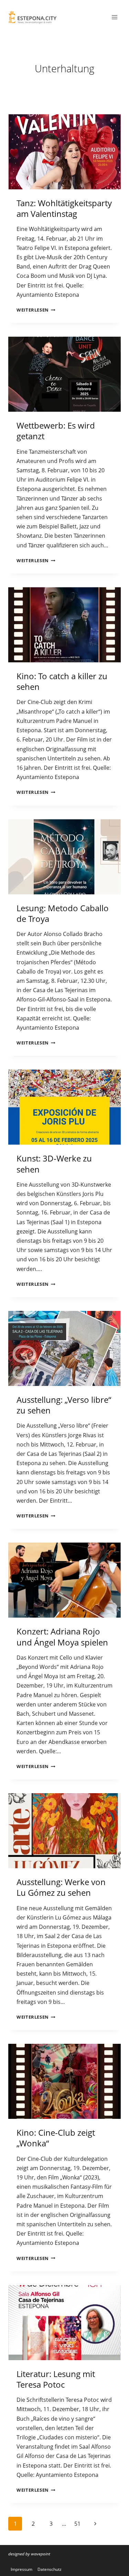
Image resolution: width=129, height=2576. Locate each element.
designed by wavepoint (29, 2554)
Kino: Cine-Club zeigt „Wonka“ (56, 2138)
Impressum (21, 2569)
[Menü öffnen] (114, 17)
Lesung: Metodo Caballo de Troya (63, 913)
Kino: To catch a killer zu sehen (62, 681)
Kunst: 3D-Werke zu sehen (54, 1164)
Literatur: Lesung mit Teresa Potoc (56, 2379)
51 (77, 2524)
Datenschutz (50, 2569)
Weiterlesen (36, 310)
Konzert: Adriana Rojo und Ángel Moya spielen (62, 1637)
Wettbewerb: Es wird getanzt (56, 431)
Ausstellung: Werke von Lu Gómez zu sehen (61, 1887)
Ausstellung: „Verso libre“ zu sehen (64, 1405)
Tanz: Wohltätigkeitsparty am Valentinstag (64, 208)
